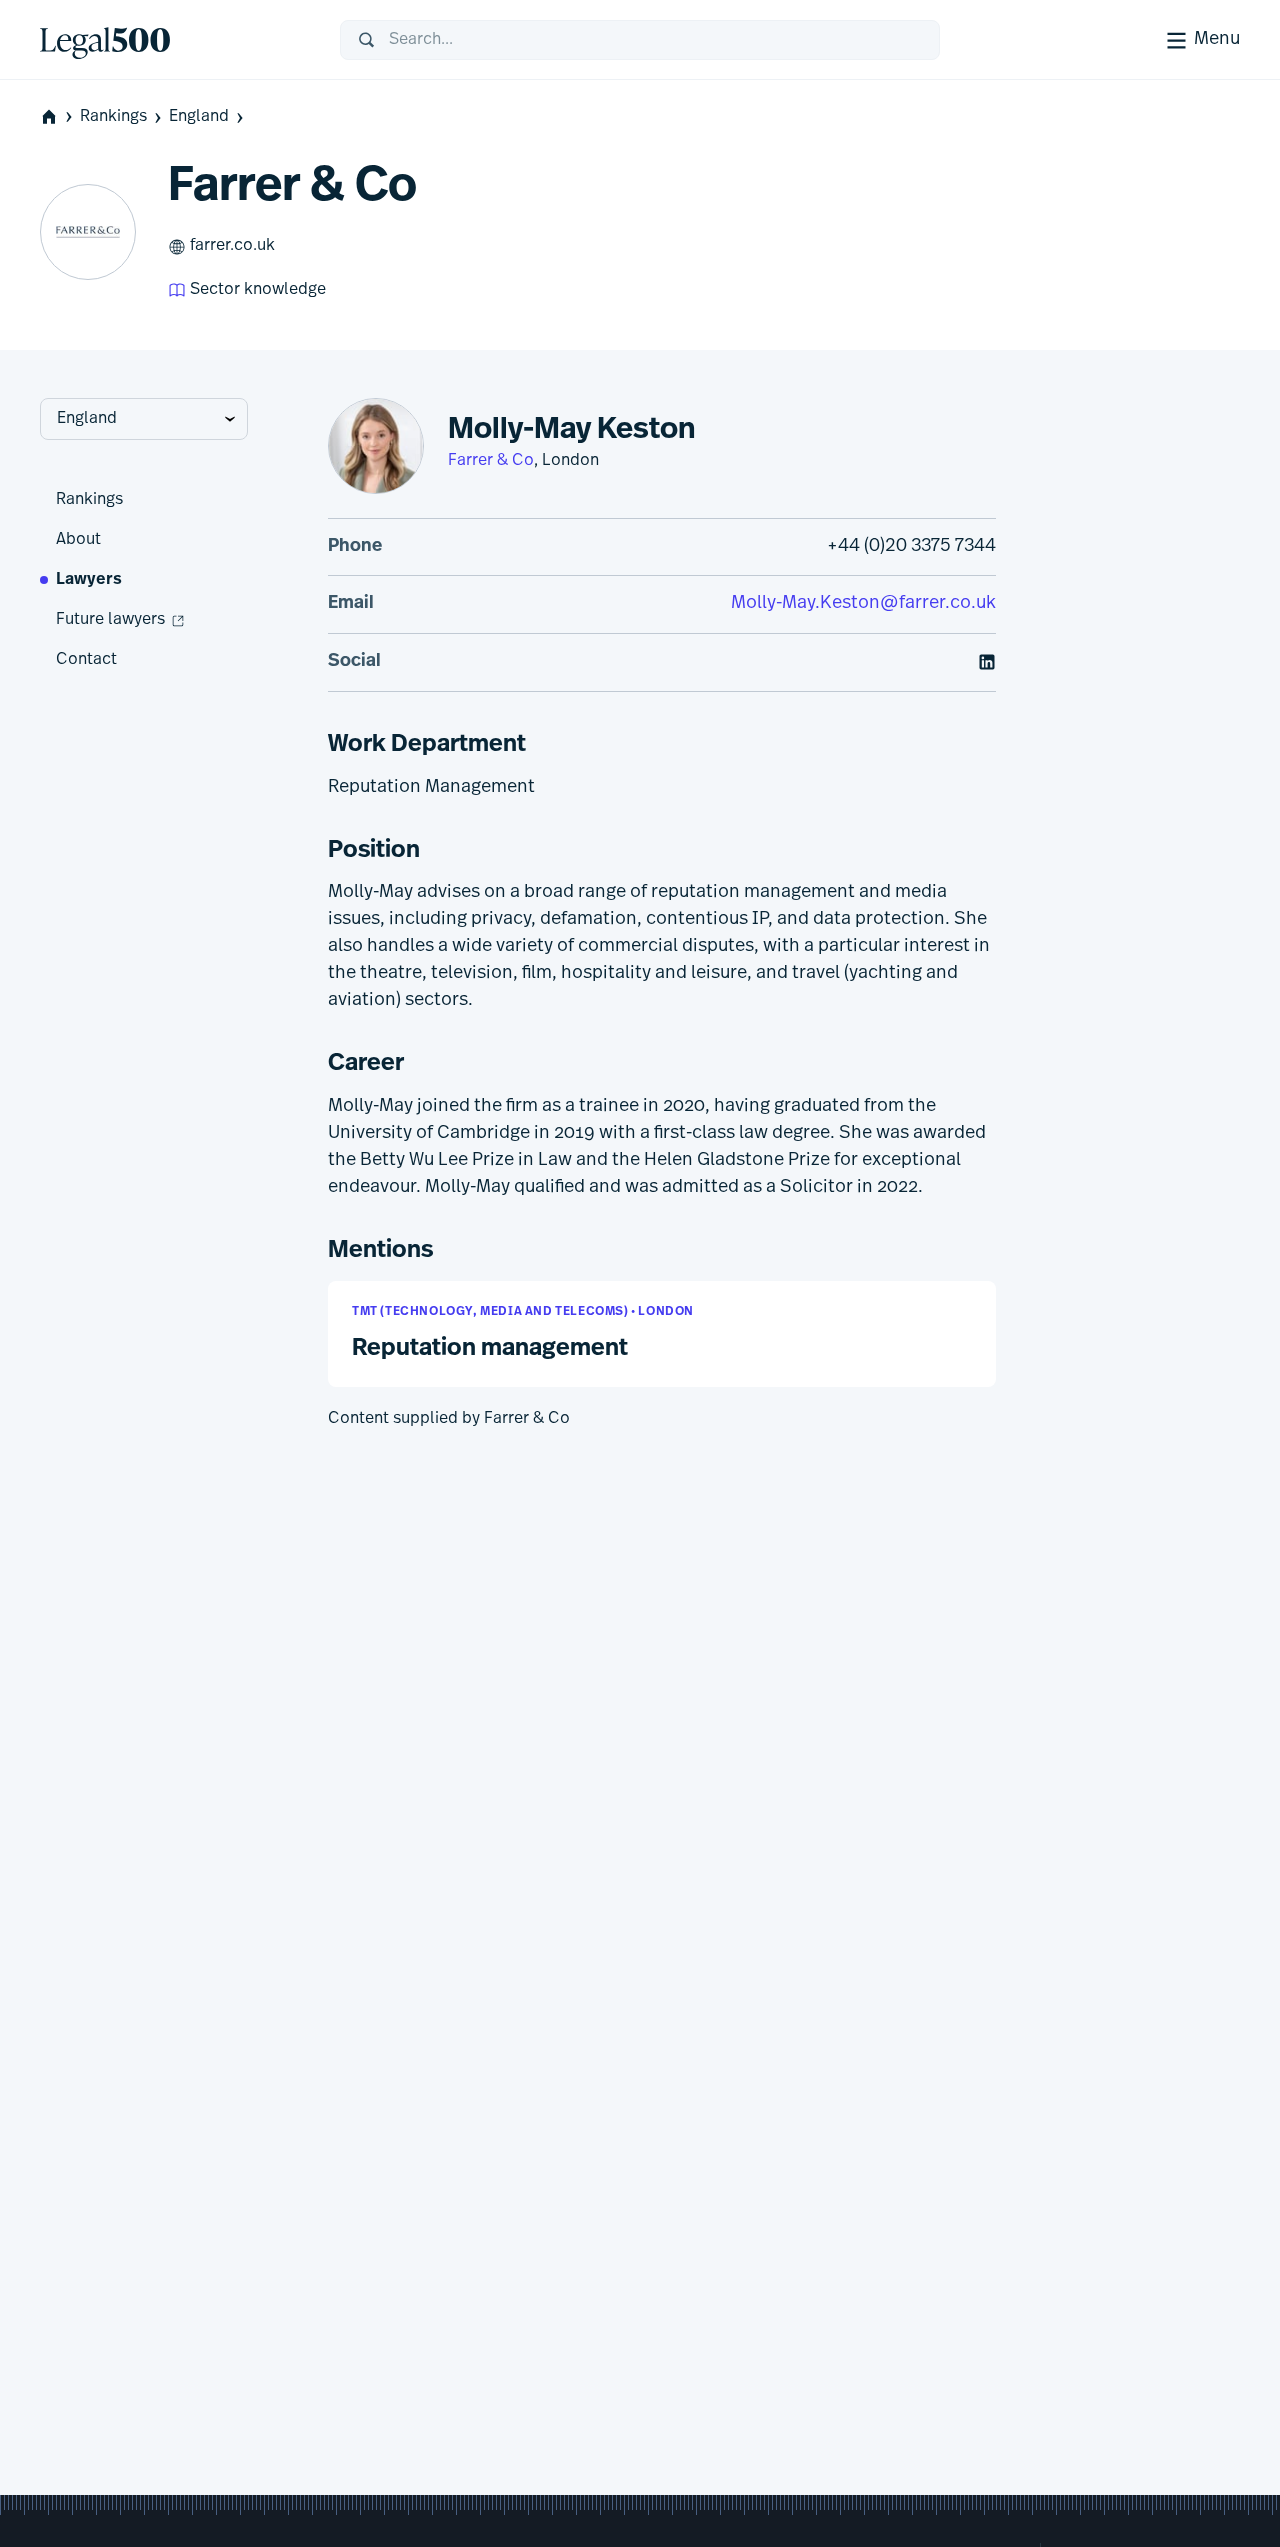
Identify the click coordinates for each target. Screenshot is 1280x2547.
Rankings (113, 117)
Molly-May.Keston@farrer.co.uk (863, 604)
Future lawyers (110, 620)
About (78, 540)
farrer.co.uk (232, 246)
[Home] (174, 40)
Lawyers (89, 580)
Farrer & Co (491, 461)
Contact (86, 660)
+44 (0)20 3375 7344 (911, 547)
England (199, 117)
